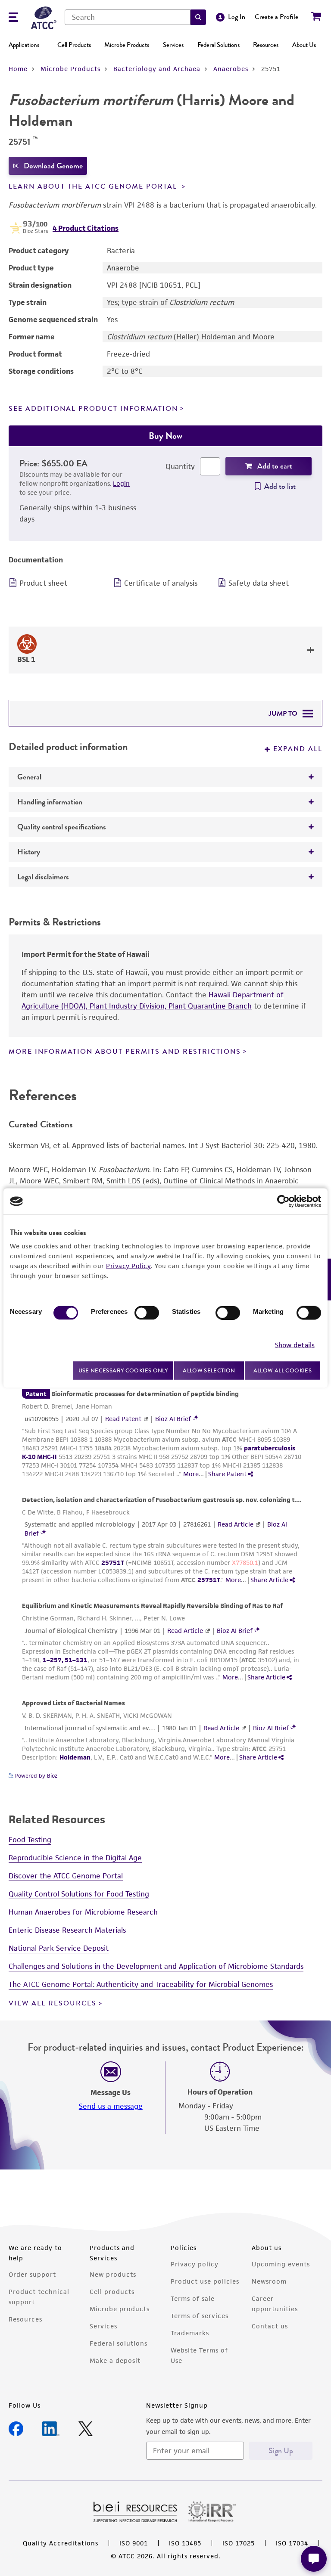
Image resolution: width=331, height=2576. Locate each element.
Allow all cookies (283, 1370)
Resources (266, 45)
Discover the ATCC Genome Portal (66, 1876)
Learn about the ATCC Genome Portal (94, 186)
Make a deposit (115, 2360)
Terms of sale (193, 2298)
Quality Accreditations (61, 2543)
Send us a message (111, 2106)
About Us (304, 45)
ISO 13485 (185, 2543)
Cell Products (74, 45)
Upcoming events (281, 2264)
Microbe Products (127, 45)
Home (18, 69)
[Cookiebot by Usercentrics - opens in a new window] (283, 1201)
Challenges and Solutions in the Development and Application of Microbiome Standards (156, 1966)
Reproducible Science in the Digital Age (75, 1858)
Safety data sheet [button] (259, 583)
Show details (295, 1345)
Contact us (270, 2326)
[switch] (147, 1313)
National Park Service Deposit (59, 1948)
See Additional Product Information (93, 409)
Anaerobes (231, 69)
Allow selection (209, 1370)
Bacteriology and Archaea (157, 69)
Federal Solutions (219, 45)
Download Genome (53, 166)
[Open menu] (13, 18)
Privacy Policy (128, 1266)
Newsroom (269, 2281)
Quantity (180, 466)
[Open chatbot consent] (314, 2559)
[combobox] (128, 17)
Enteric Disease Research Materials (67, 1930)
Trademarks (190, 2333)
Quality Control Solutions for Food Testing (79, 1894)
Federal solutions (119, 2343)
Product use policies (205, 2281)
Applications (24, 45)
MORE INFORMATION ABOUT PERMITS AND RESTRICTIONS (125, 1052)
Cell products (112, 2292)
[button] (198, 17)
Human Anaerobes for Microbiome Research (83, 1912)
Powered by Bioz (35, 1776)
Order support (32, 2274)
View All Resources (53, 2003)
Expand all (298, 749)
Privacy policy (195, 2264)
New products (113, 2274)
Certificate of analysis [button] (161, 583)
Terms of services (200, 2316)
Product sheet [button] (43, 583)
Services (173, 45)
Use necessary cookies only (123, 1370)
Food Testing (30, 1840)
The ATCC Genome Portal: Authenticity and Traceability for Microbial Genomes (141, 1984)
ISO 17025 (239, 2543)
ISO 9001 (134, 2543)
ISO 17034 (292, 2543)
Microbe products (120, 2309)
